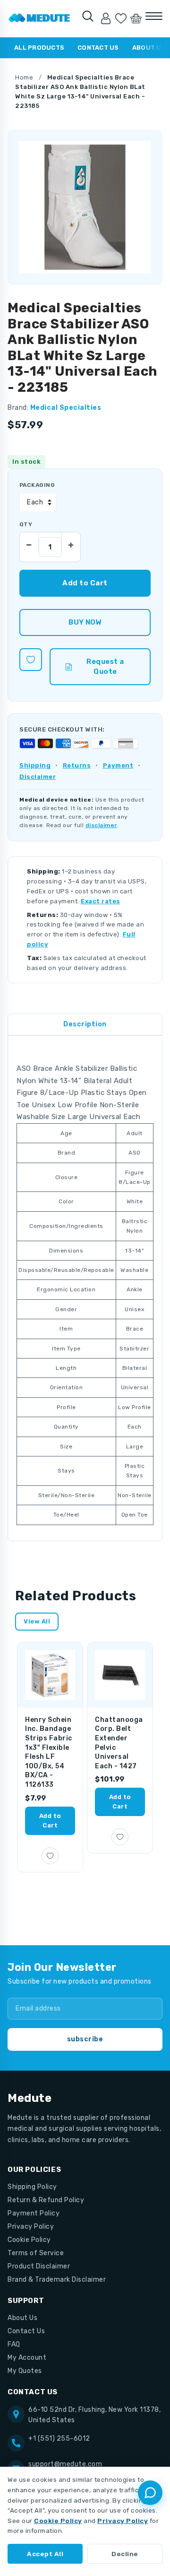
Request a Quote (105, 666)
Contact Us (98, 48)
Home (24, 77)
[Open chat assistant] (150, 2493)
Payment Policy (34, 2213)
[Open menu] (154, 16)
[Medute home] (39, 18)
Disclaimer (38, 777)
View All (37, 1621)
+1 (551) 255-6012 (59, 2439)
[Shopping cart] (136, 18)
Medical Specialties (66, 408)
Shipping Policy (32, 2187)
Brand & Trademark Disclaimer (57, 2280)
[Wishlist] (121, 18)
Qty (26, 524)
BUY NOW (85, 622)
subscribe (85, 2039)
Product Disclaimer (39, 2266)
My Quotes (25, 2371)
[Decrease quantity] (29, 542)
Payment (118, 765)
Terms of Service (36, 2253)
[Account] (106, 18)
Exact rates (101, 901)
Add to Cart (50, 1821)
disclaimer (101, 825)
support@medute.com (65, 2464)
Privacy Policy (31, 2227)
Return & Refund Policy (46, 2200)
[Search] (88, 16)
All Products (39, 48)
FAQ (14, 2344)
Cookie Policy (29, 2240)
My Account (27, 2358)
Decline (125, 2554)
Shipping (35, 765)
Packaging (37, 485)
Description (85, 1024)
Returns (77, 765)
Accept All (45, 2554)
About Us (22, 2318)
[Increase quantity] (71, 542)
